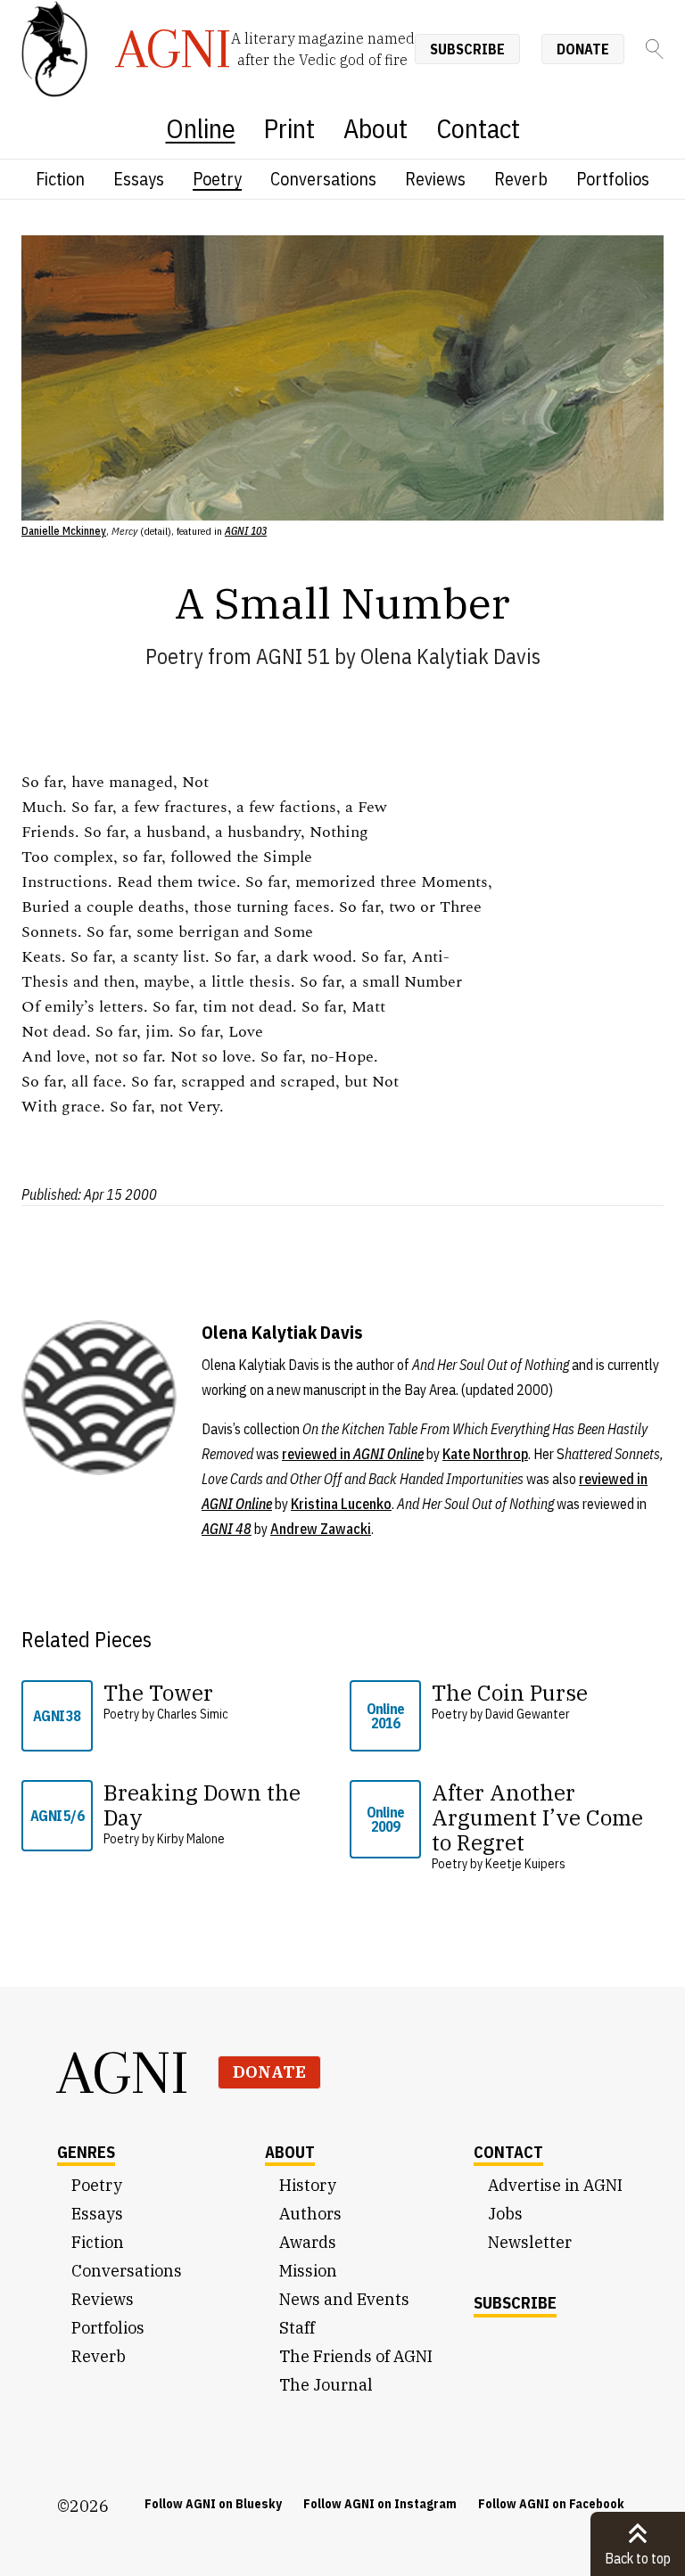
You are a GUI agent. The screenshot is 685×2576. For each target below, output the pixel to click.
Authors (310, 2214)
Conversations (323, 179)
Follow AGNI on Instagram (380, 2504)
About (376, 128)
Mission (308, 2271)
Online (201, 128)
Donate (583, 49)
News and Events (344, 2299)
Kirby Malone (191, 1839)
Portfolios (613, 179)
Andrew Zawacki (321, 1529)
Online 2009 (385, 1819)
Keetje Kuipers (525, 1864)
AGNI (123, 2072)
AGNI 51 (293, 656)
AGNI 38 (57, 1716)
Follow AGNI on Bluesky (213, 2504)
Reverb (521, 179)
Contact (478, 128)
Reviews (435, 179)
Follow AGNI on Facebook (551, 2504)
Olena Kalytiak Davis (450, 656)
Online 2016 (385, 1716)
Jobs (505, 2214)
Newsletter (530, 2242)
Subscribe (467, 49)
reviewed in (353, 1454)
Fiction (60, 179)
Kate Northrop (485, 1454)
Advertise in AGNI (555, 2185)
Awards (308, 2242)
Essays (139, 179)
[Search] (655, 49)
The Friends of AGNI (356, 2356)
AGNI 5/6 (57, 1816)
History (308, 2185)
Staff (297, 2328)
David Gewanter (528, 1714)
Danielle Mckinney (64, 531)
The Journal (326, 2385)
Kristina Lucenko (341, 1504)
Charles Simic (193, 1714)
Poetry (217, 179)
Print (289, 128)
